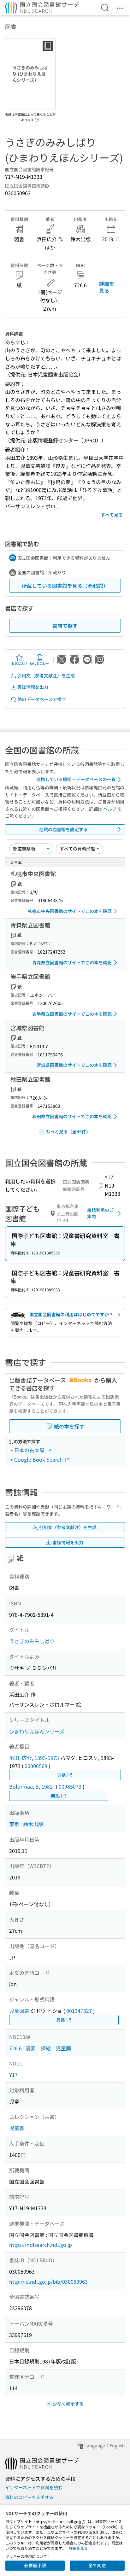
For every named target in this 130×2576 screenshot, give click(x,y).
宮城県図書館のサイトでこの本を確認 (74, 1065)
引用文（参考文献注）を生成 (46, 675)
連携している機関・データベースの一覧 (76, 779)
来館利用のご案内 (100, 1213)
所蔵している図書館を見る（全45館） (65, 586)
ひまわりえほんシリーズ (37, 1731)
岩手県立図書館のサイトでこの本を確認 (72, 1014)
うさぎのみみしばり (32, 1641)
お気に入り (19, 663)
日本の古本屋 (30, 1450)
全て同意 (97, 2565)
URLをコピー (39, 663)
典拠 (62, 1775)
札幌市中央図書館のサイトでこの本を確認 (70, 911)
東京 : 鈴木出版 (26, 1824)
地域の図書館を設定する (63, 829)
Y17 (13, 2075)
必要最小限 (35, 2565)
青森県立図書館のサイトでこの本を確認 (72, 962)
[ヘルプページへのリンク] (37, 118)
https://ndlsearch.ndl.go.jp (41, 2245)
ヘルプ (110, 809)
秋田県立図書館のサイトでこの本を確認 (72, 1116)
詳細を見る (107, 287)
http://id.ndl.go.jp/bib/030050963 (48, 2281)
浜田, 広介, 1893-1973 (34, 1758)
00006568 (36, 1766)
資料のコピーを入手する (29, 2497)
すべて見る (112, 515)
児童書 (17, 2128)
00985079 (70, 1786)
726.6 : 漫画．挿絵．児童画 (40, 2048)
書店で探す (65, 626)
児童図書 (19, 2011)
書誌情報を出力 (33, 687)
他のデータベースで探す (42, 699)
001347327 (79, 2011)
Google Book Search (39, 1459)
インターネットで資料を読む (34, 2487)
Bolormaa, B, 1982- (32, 1786)
